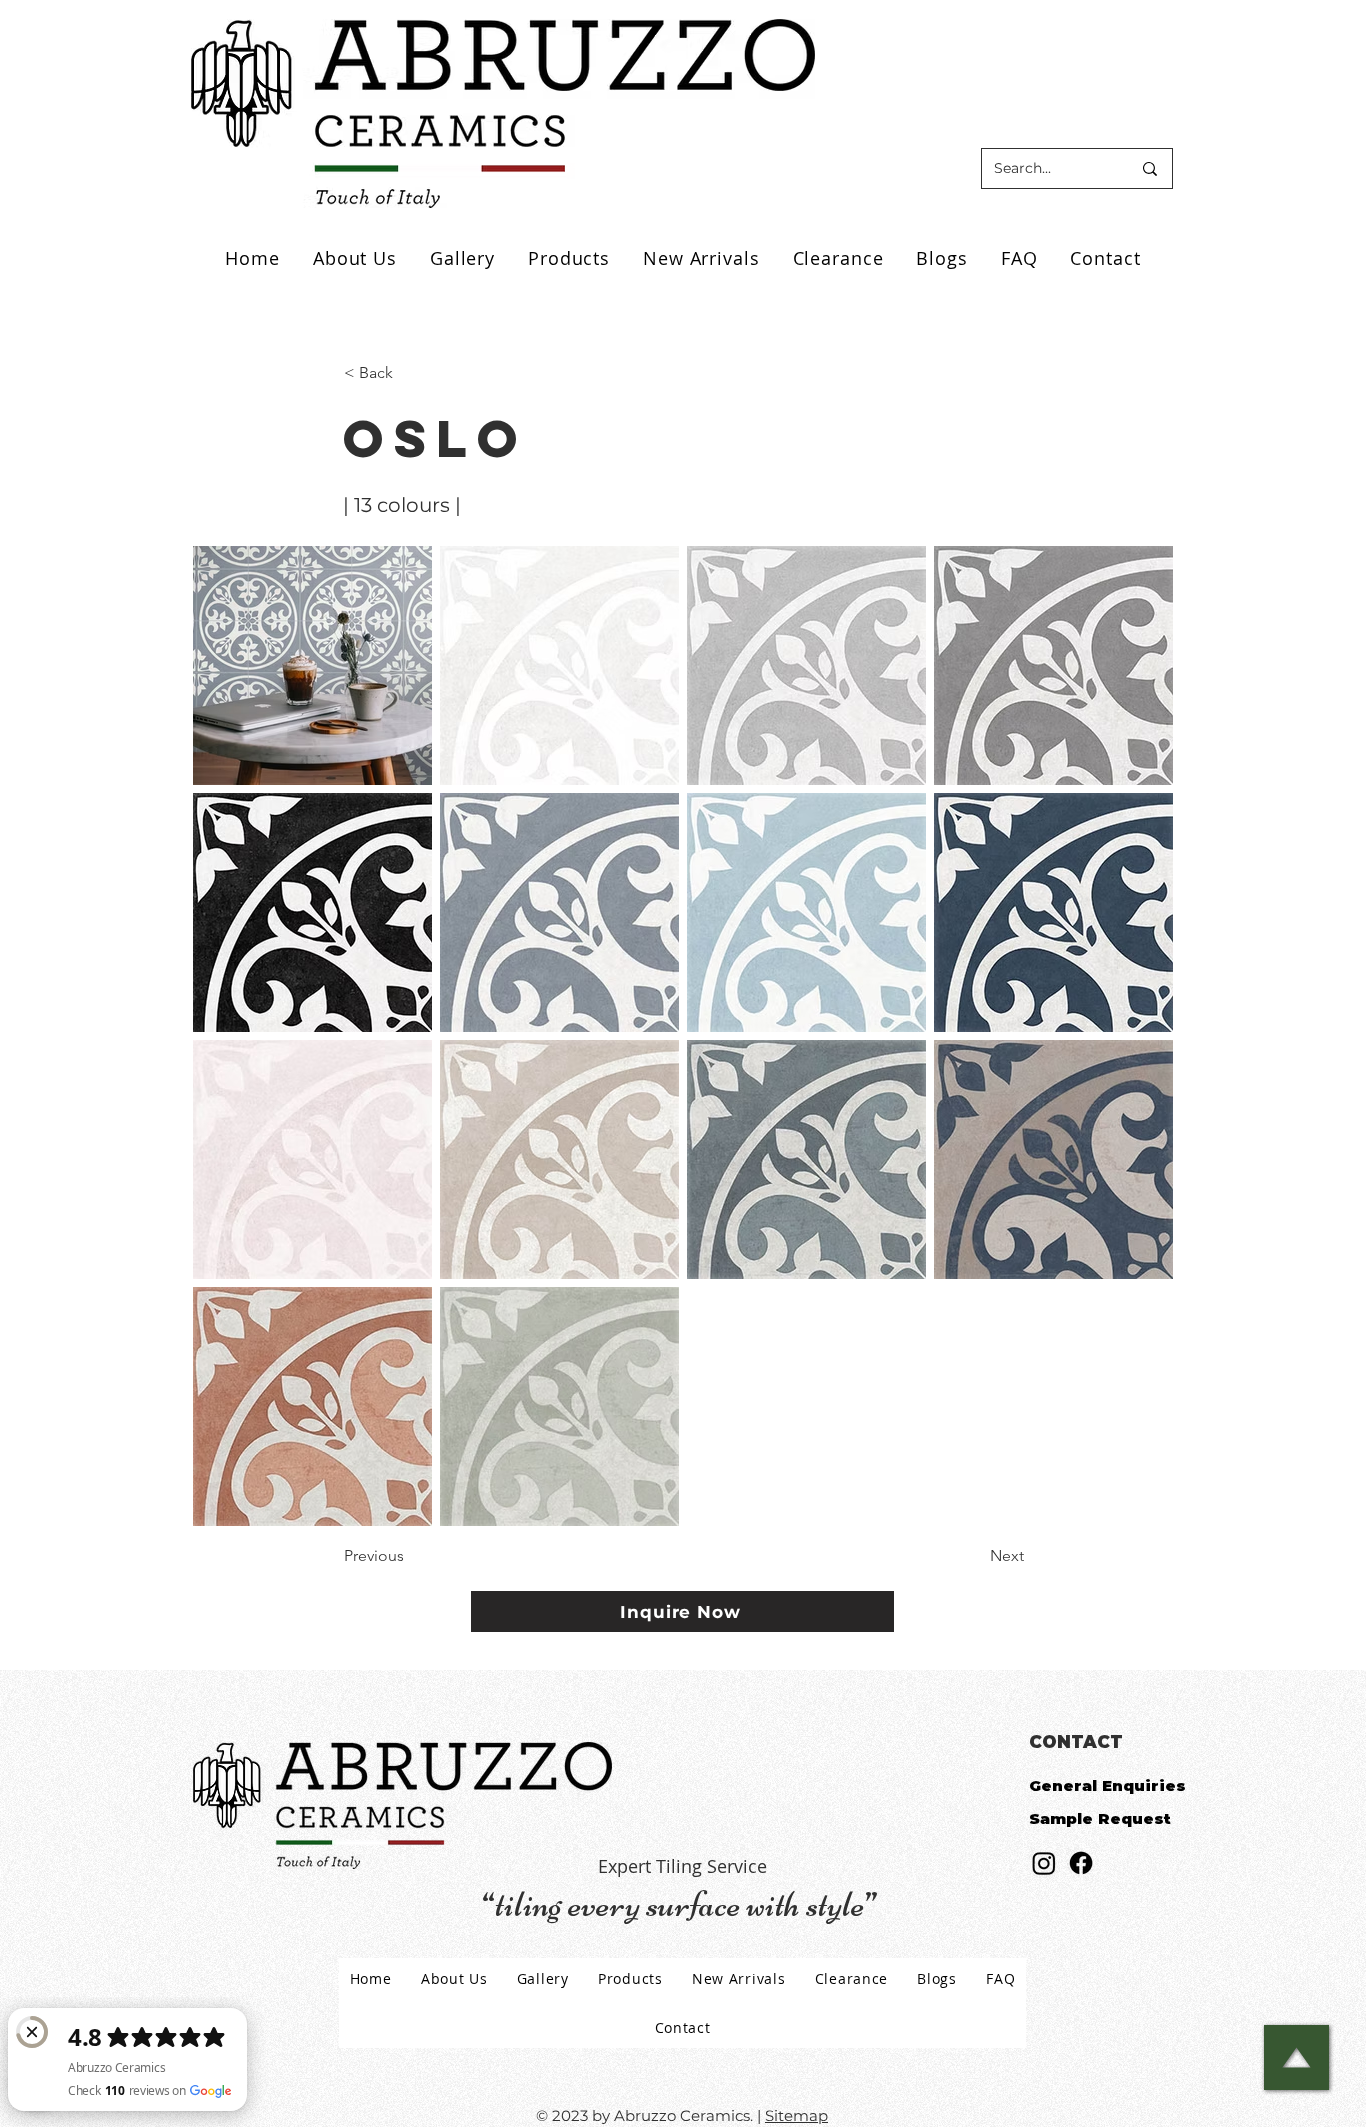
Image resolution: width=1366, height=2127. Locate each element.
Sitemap (796, 2115)
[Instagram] (1044, 1863)
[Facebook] (1081, 1863)
